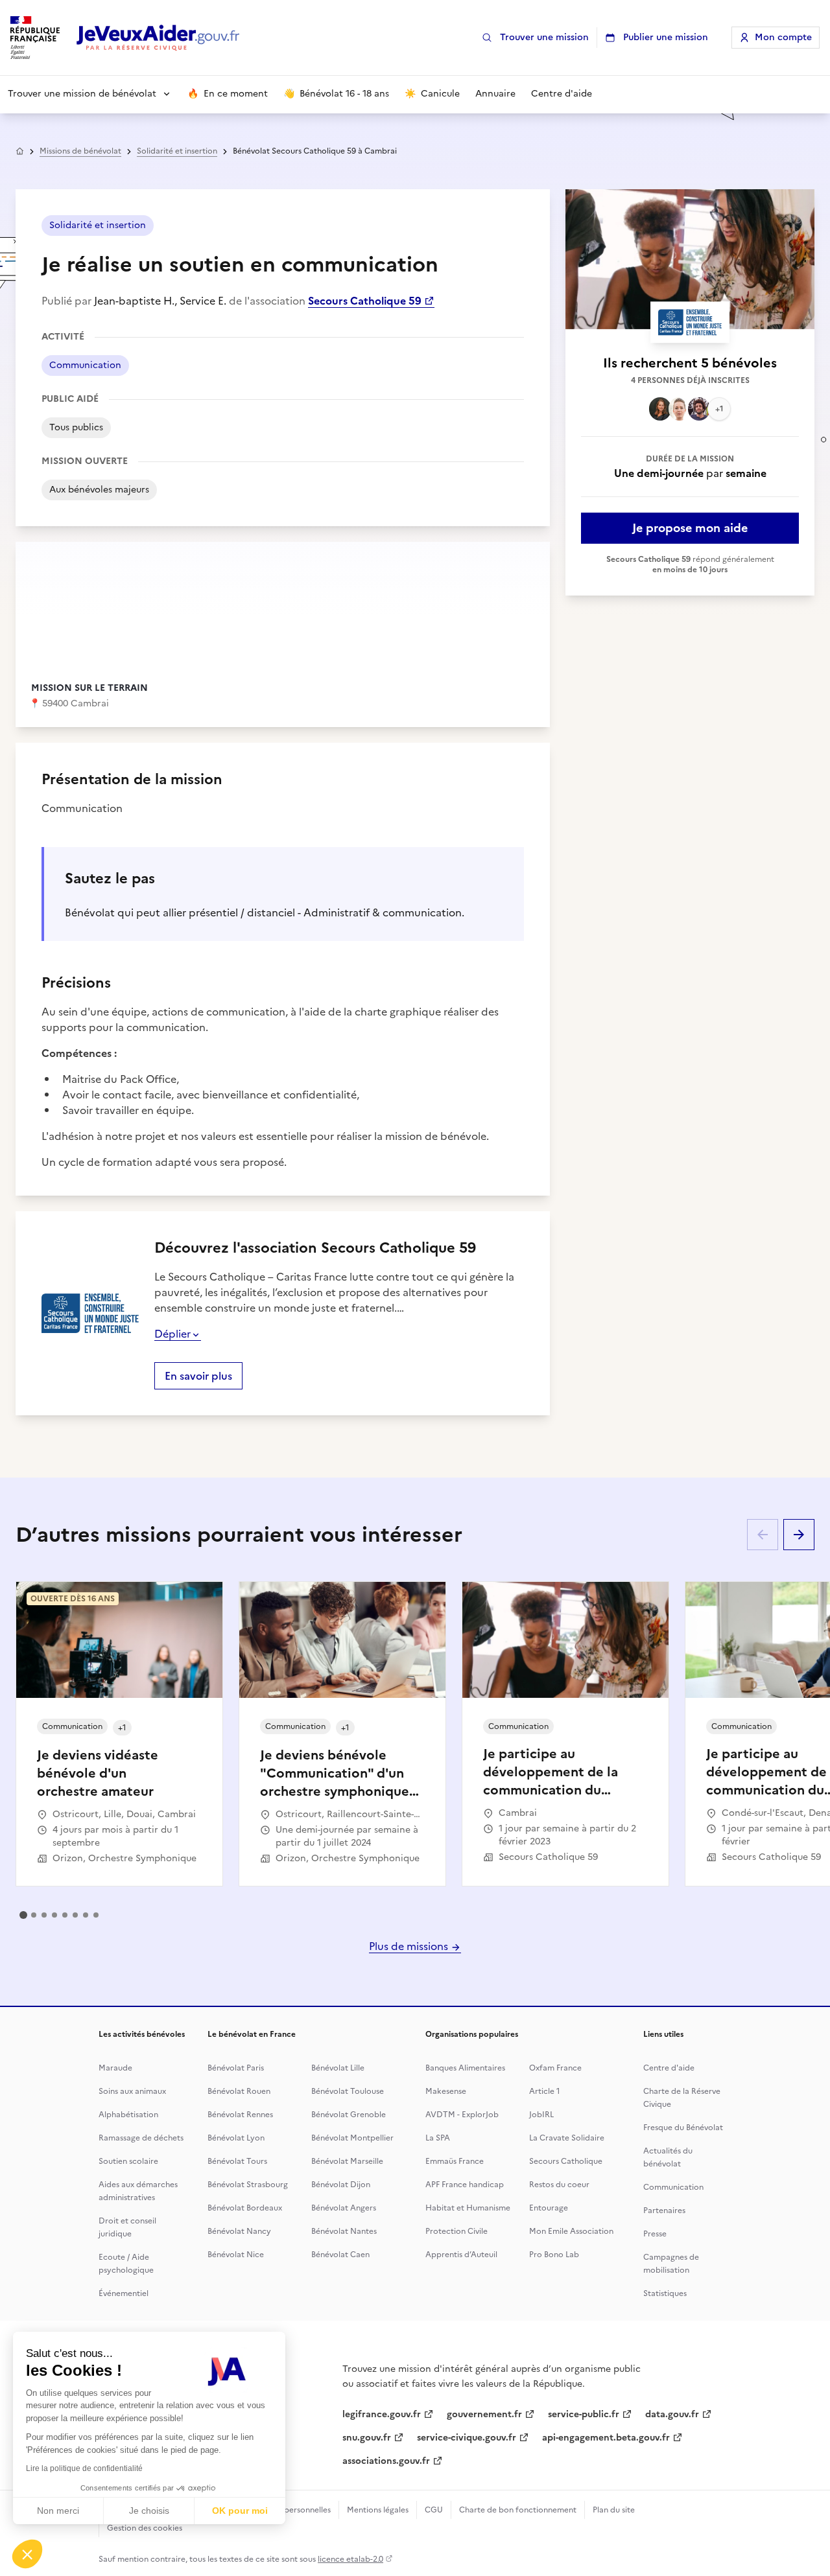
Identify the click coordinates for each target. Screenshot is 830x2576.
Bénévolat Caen (340, 2255)
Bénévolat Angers (344, 2208)
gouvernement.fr (484, 2414)
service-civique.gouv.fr (467, 2438)
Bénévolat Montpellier (352, 2138)
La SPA (438, 2138)
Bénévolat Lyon (236, 2138)
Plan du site (614, 2510)
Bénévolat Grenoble (349, 2115)
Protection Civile (456, 2231)
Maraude (115, 2068)
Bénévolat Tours (237, 2161)
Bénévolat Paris (236, 2068)
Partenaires (664, 2210)
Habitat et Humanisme (468, 2208)
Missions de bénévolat (80, 151)
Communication (673, 2187)
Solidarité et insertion (177, 151)
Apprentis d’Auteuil (461, 2255)
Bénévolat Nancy (239, 2231)
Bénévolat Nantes (344, 2231)
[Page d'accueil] (158, 38)
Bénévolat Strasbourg (248, 2185)
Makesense (446, 2091)
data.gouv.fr (672, 2414)
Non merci (58, 2511)
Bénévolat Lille (338, 2068)
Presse (655, 2234)
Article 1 (545, 2091)
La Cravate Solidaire (567, 2138)
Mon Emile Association (571, 2231)
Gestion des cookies (145, 2528)
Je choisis (149, 2511)
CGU (434, 2510)
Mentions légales (378, 2510)
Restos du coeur (559, 2185)
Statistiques (665, 2293)
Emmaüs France (455, 2161)
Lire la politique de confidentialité (84, 2468)
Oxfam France (555, 2068)
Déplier (172, 1334)
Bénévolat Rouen (239, 2091)
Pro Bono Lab (554, 2255)
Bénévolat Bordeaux (245, 2208)
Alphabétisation (128, 2115)
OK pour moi (240, 2511)
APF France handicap (465, 2185)
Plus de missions (410, 1946)
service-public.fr (584, 2414)
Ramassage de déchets (141, 2138)
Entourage (549, 2208)
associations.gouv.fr (386, 2461)
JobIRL (541, 2115)
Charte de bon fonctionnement (518, 2510)
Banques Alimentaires (465, 2068)
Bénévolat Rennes (240, 2115)
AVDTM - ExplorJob (462, 2115)
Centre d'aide (669, 2068)
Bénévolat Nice (236, 2255)
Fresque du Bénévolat (683, 2128)
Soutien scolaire (128, 2161)
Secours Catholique (566, 2161)
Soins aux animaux (132, 2091)
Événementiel (124, 2293)
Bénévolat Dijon (341, 2185)
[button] (27, 2554)
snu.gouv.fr (367, 2438)
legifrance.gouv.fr (382, 2414)
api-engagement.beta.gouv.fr (606, 2438)
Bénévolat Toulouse (348, 2091)
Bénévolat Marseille (347, 2161)
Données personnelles (290, 2510)
